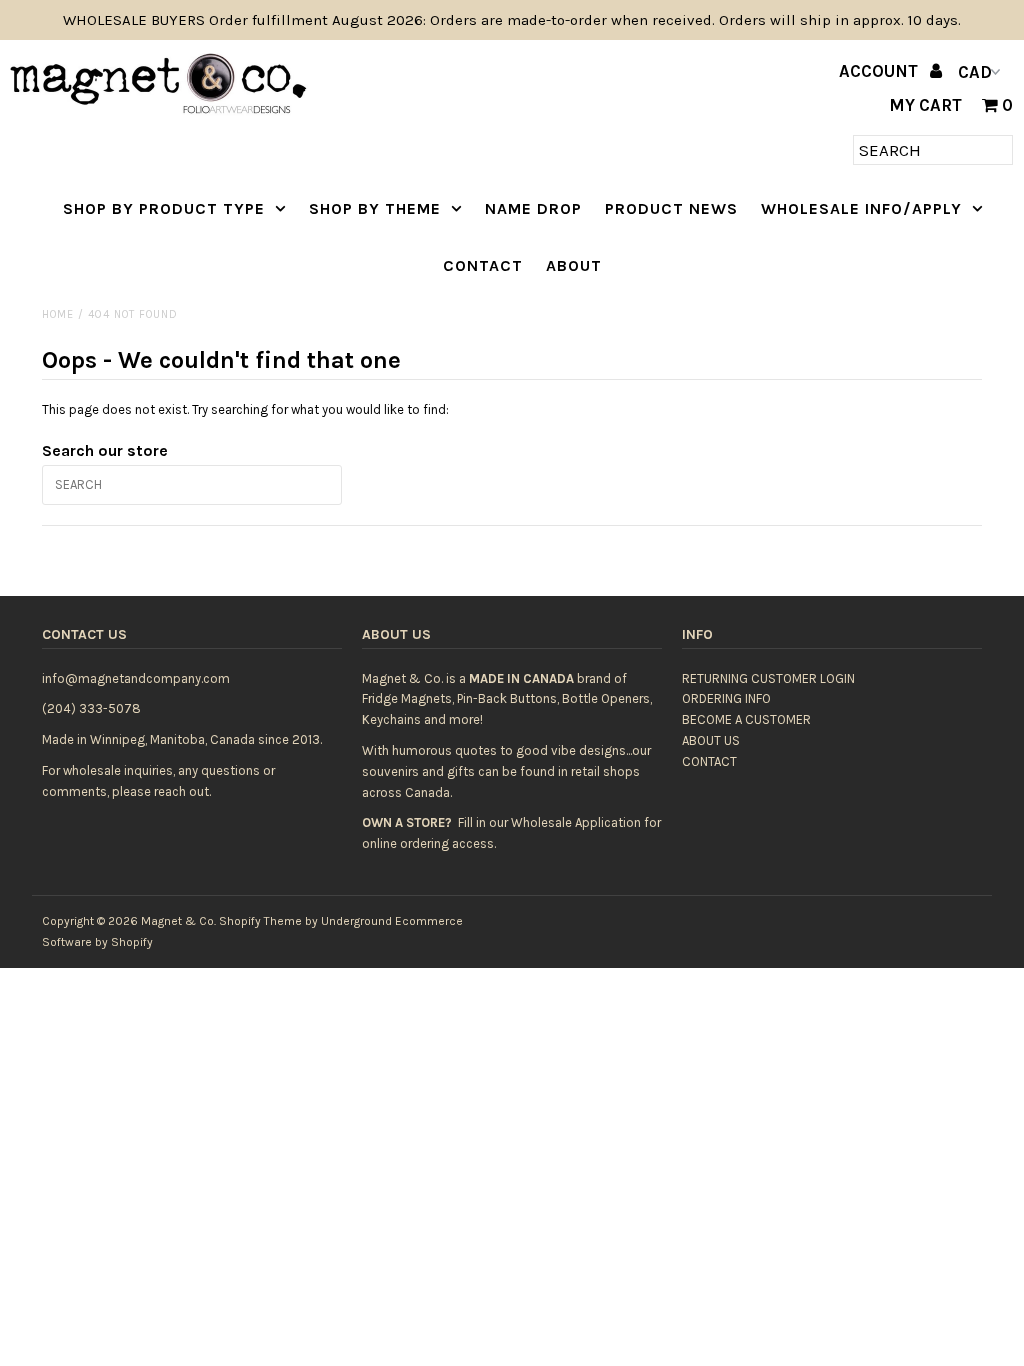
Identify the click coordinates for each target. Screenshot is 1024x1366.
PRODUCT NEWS (671, 208)
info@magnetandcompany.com (136, 678)
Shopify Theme (260, 921)
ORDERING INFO (726, 698)
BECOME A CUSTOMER (746, 719)
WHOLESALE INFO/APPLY (861, 208)
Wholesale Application (576, 822)
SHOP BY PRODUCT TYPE (164, 208)
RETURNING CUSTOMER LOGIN (768, 678)
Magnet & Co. (178, 921)
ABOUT (574, 265)
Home (58, 314)
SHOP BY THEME (375, 208)
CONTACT (483, 265)
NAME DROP (533, 208)
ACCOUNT (880, 71)
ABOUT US (711, 740)
